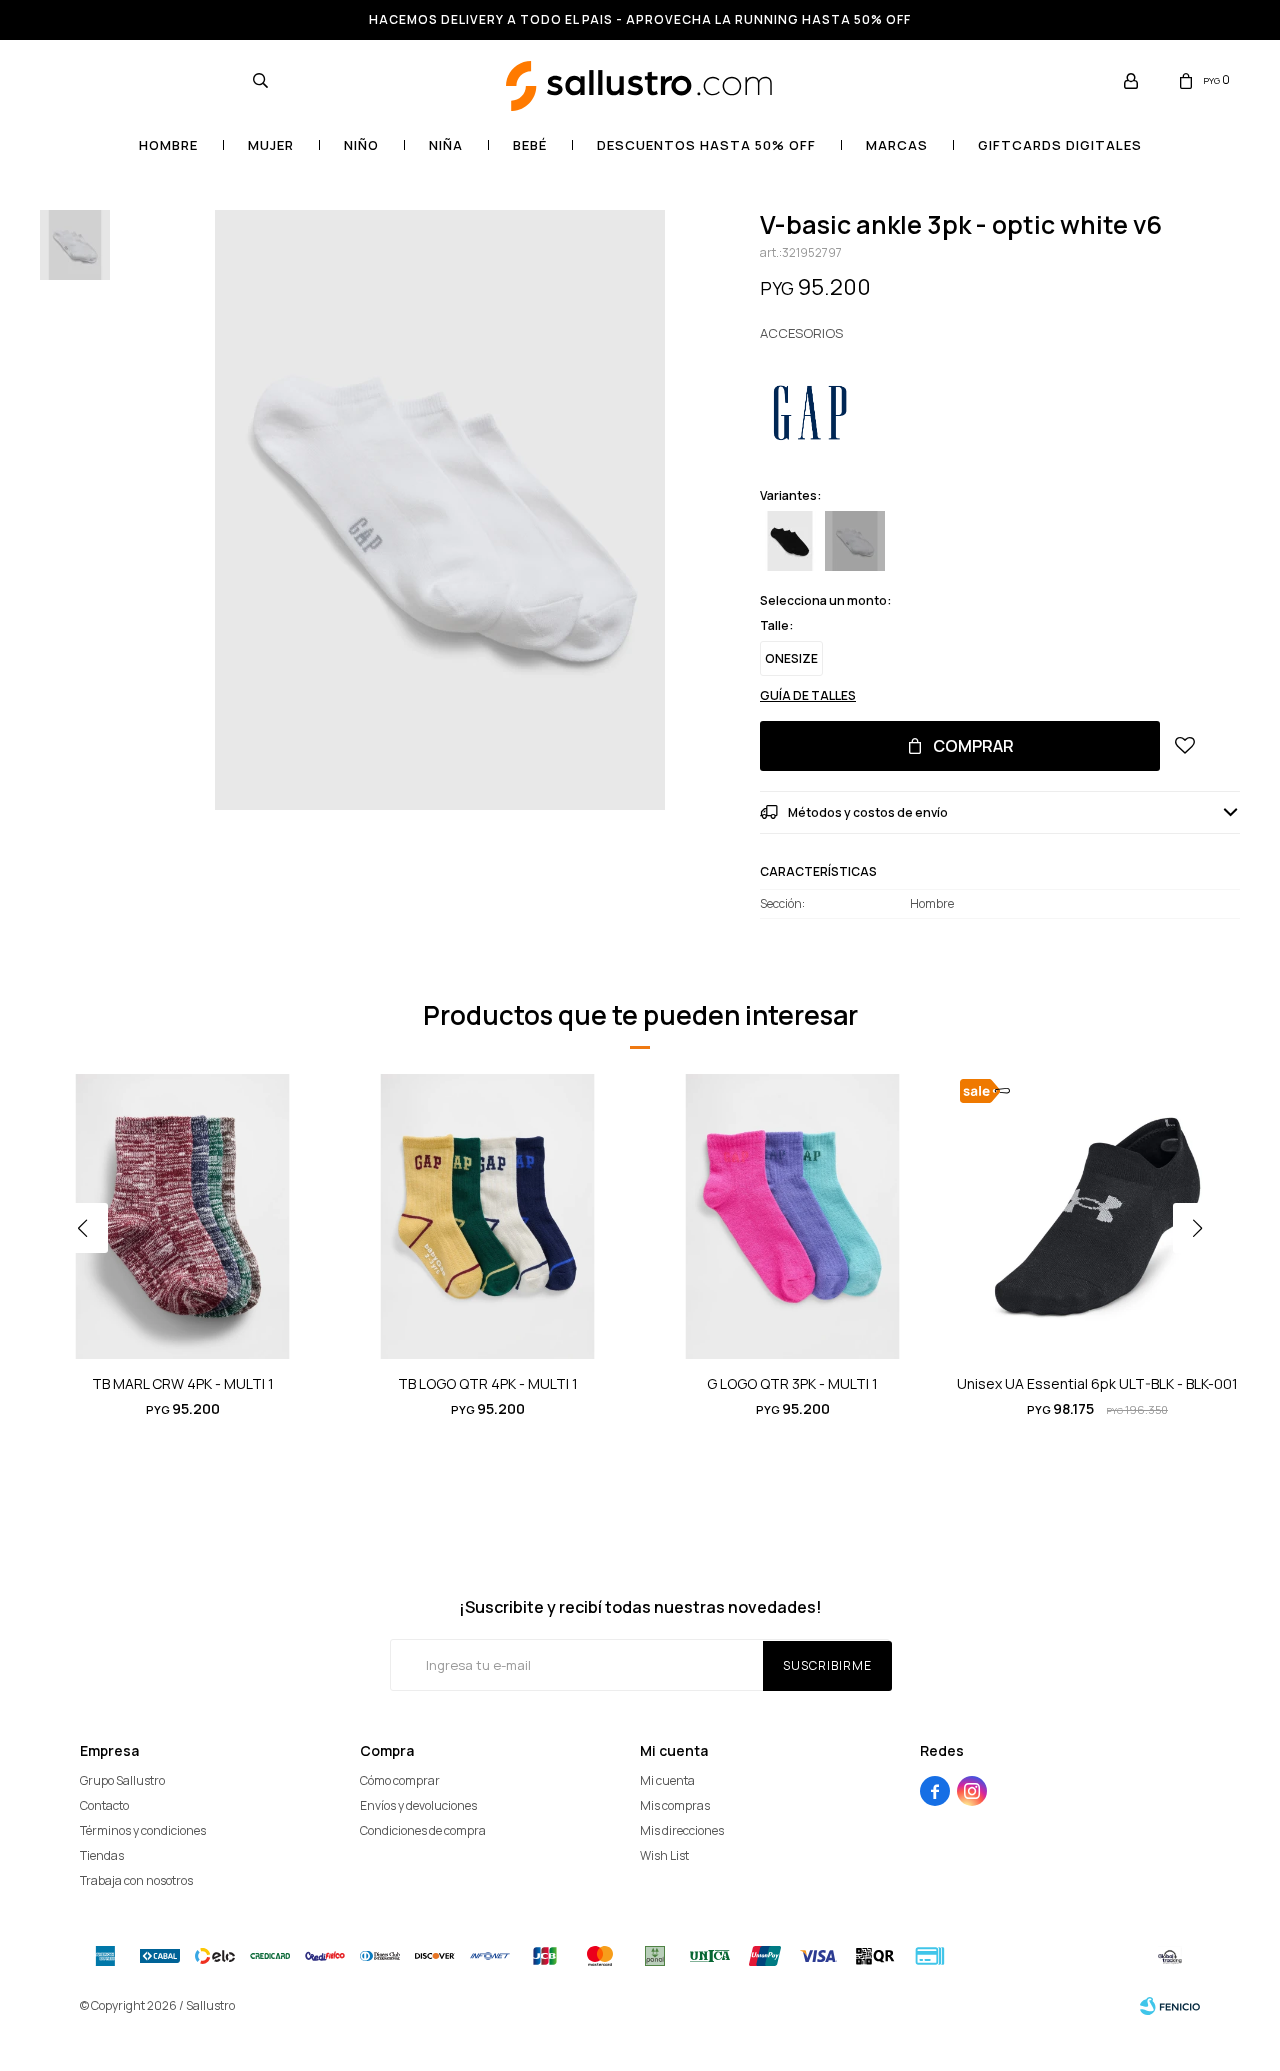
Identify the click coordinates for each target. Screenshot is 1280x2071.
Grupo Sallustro (122, 1780)
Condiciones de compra (423, 1830)
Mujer (271, 145)
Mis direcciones (682, 1830)
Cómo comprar (400, 1780)
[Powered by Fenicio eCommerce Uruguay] (1170, 2006)
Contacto (104, 1805)
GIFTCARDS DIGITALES (1060, 145)
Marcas (897, 145)
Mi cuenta (667, 1780)
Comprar (973, 746)
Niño (361, 145)
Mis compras (675, 1805)
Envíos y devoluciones (418, 1805)
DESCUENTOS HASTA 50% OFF (706, 145)
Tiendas (102, 1855)
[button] (260, 80)
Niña (446, 145)
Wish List (664, 1855)
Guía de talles (808, 695)
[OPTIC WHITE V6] (855, 541)
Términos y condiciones (143, 1830)
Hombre (168, 145)
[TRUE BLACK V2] (790, 541)
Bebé (530, 145)
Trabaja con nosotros (136, 1880)
